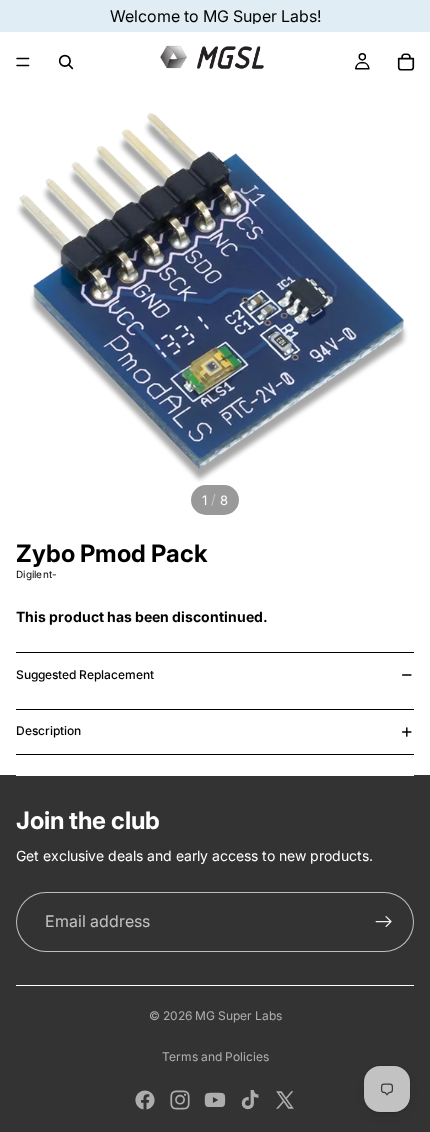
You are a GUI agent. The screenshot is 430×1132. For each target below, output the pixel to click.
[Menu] (23, 62)
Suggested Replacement (85, 674)
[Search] (66, 62)
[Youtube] (215, 1100)
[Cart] (406, 62)
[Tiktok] (250, 1100)
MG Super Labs (238, 1015)
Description (48, 730)
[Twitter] (285, 1100)
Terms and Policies (215, 1056)
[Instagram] (180, 1100)
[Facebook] (145, 1100)
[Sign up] (384, 922)
